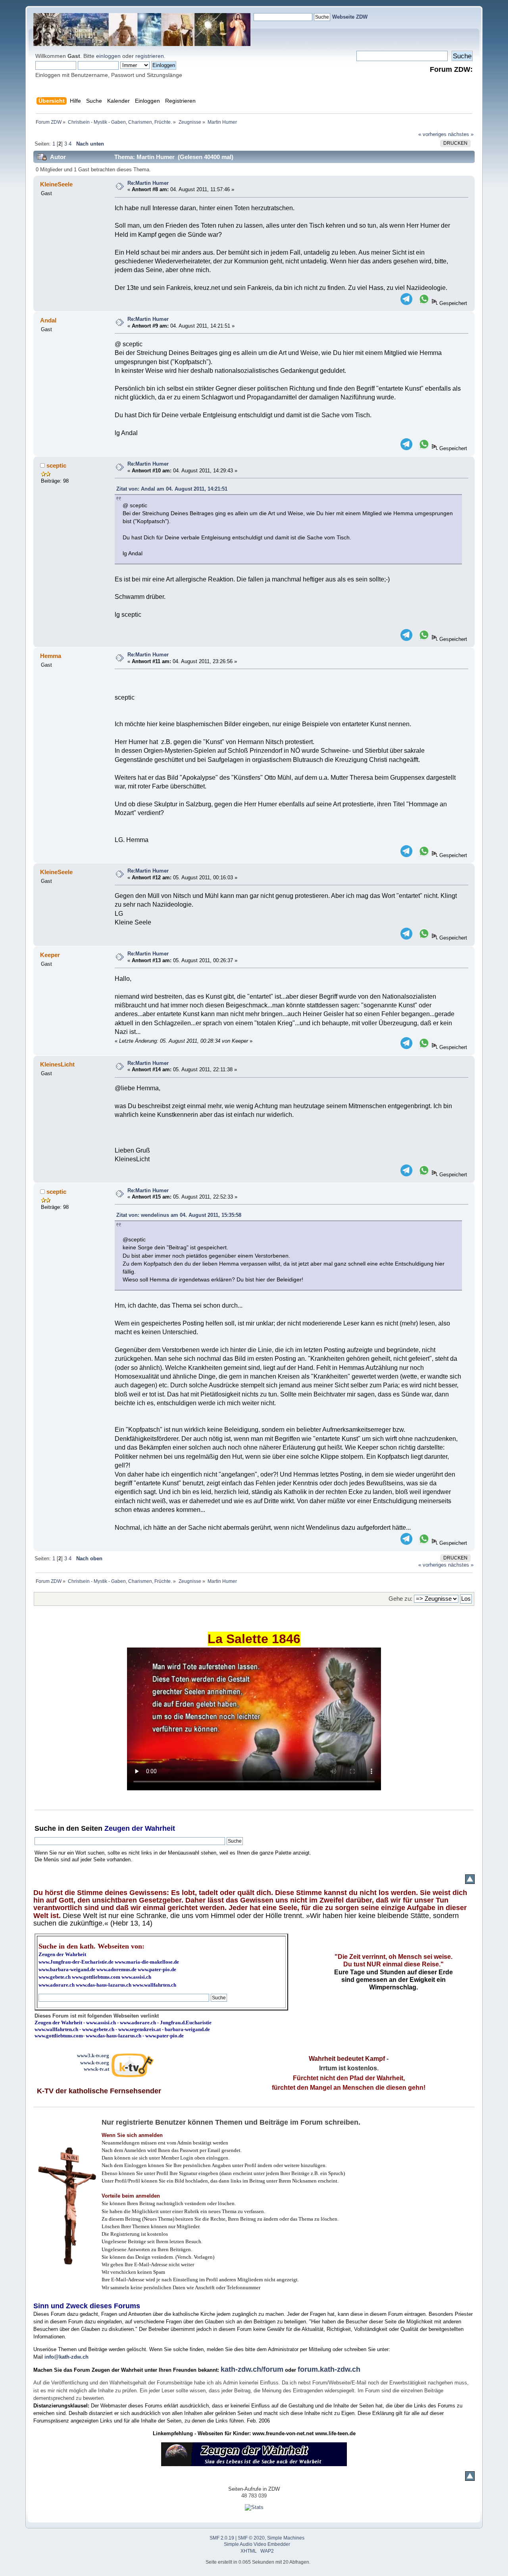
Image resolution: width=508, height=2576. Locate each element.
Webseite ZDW (350, 17)
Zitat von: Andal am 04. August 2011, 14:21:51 (172, 489)
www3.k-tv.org (93, 2055)
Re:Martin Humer (148, 183)
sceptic (56, 465)
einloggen (108, 56)
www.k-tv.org (95, 2063)
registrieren (150, 56)
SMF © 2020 (251, 2538)
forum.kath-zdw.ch (329, 2369)
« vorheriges (432, 134)
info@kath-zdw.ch (66, 2357)
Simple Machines (286, 2538)
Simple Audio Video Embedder (257, 2544)
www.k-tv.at (96, 2069)
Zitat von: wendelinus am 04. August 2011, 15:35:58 (179, 1215)
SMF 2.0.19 (222, 2538)
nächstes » (461, 134)
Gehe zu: (400, 1599)
